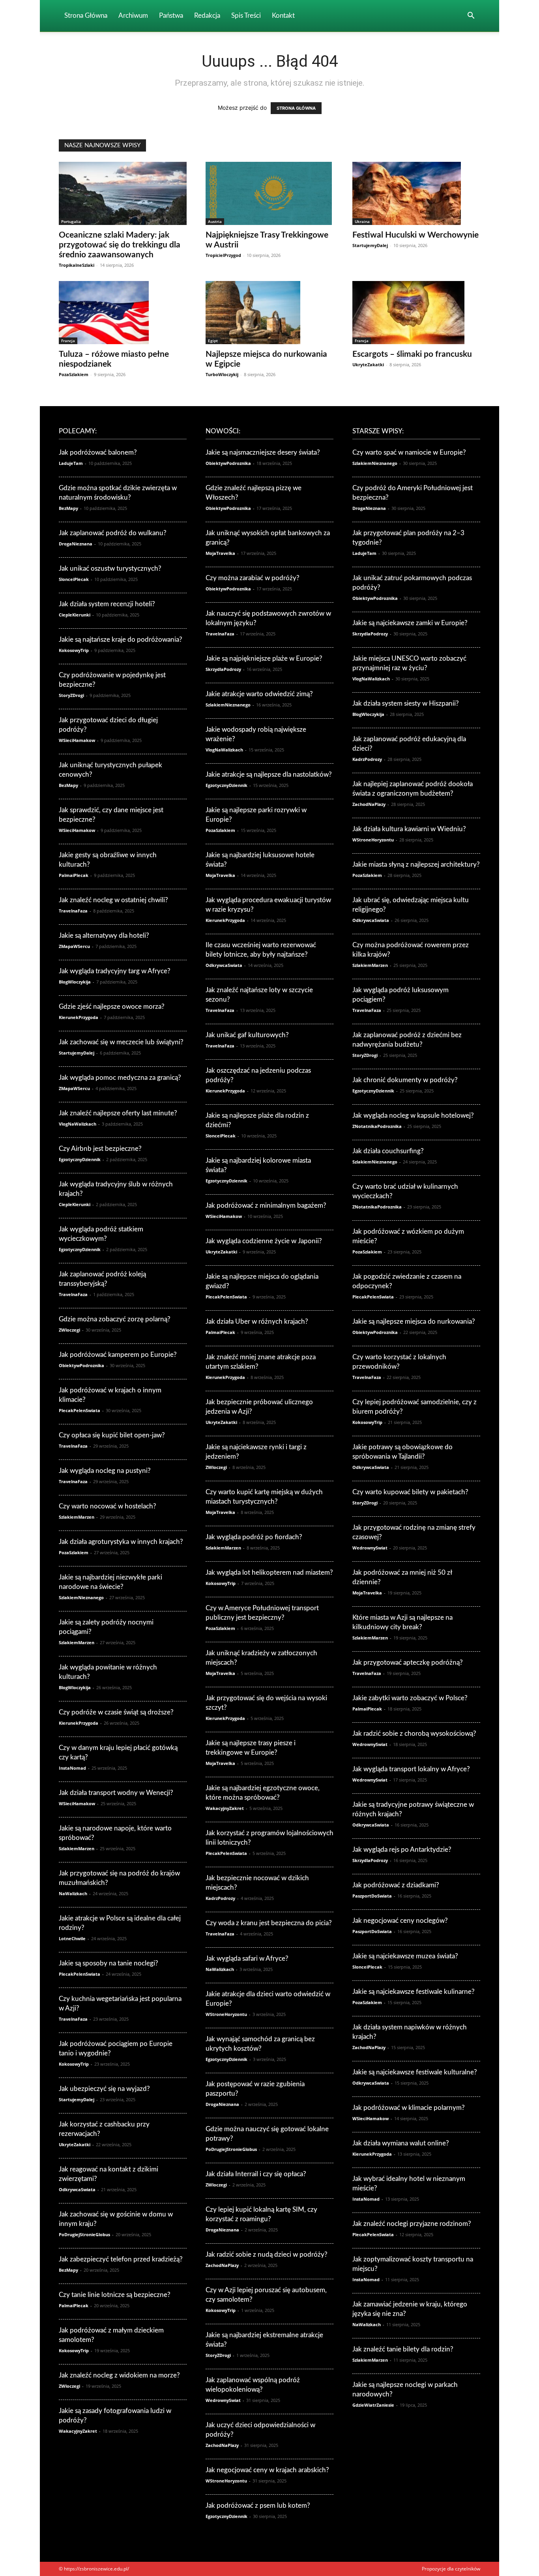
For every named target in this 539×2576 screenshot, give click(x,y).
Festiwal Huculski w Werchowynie (415, 235)
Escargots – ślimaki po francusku (412, 354)
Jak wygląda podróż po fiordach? (254, 1537)
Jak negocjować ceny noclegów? (400, 1921)
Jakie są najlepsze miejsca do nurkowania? (414, 1322)
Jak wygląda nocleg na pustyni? (105, 1471)
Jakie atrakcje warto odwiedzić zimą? (259, 694)
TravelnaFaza (73, 911)
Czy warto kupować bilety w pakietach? (410, 1492)
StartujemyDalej (370, 245)
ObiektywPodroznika (81, 1365)
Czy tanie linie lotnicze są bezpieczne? (115, 2295)
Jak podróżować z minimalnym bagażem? (266, 1206)
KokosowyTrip (74, 650)
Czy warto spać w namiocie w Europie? (409, 452)
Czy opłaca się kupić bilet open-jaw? (112, 1435)
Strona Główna (86, 16)
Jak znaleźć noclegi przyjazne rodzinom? (412, 2224)
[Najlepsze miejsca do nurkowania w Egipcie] (269, 313)
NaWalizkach (73, 1893)
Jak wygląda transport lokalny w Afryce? (411, 1769)
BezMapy (68, 508)
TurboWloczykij (222, 374)
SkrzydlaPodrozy (223, 669)
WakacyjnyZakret (78, 2431)
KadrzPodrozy (220, 1898)
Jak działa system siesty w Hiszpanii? (406, 703)
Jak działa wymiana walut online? (401, 2143)
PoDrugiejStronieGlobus (84, 2234)
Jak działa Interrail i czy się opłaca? (256, 2174)
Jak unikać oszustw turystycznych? (110, 569)
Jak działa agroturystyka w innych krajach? (121, 1542)
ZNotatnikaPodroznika (377, 1126)
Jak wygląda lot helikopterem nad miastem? (269, 1573)
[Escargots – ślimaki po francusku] (416, 313)
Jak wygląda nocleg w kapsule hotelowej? (413, 1116)
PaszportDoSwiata (372, 1896)
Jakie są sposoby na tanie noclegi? (109, 1963)
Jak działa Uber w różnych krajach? (257, 1322)
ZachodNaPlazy (222, 2265)
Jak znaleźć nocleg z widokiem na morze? (119, 2375)
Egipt (213, 341)
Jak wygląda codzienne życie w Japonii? (264, 1241)
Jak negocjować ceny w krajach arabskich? (267, 2470)
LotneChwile (72, 1938)
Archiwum (133, 16)
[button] (471, 16)
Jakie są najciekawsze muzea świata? (405, 1956)
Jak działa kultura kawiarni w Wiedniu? (409, 829)
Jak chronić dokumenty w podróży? (405, 1080)
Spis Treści (246, 16)
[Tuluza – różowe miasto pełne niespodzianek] (123, 313)
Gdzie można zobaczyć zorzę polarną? (115, 1319)
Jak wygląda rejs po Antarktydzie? (402, 1850)
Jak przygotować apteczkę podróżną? (408, 1663)
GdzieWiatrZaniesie (373, 2405)
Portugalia (71, 221)
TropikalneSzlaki (77, 265)
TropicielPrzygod (223, 255)
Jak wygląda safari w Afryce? (247, 1959)
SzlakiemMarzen (77, 1517)
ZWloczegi (69, 1330)
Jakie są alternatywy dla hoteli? (104, 936)
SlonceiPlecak (74, 579)
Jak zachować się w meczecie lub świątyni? (121, 1042)
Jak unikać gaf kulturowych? (247, 1035)
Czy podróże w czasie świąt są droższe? (116, 1712)
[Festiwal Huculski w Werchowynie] (416, 193)
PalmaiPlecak (74, 875)
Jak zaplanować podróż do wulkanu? (113, 533)
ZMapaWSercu (74, 946)
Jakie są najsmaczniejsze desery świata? (263, 452)
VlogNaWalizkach (78, 1124)
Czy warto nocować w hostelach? (108, 1506)
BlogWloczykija (75, 982)
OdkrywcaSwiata (77, 2189)
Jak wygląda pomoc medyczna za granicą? (120, 1078)
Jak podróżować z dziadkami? (396, 1885)
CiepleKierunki (75, 615)
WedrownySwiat (223, 2400)
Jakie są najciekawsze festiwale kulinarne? (414, 1992)
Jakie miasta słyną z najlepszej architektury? (416, 865)
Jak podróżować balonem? (98, 452)
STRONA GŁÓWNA (296, 108)
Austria (215, 221)
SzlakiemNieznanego (81, 1597)
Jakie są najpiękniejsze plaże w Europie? (264, 659)
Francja (68, 341)
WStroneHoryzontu (226, 2014)
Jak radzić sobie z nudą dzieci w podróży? (267, 2255)
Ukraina (362, 221)
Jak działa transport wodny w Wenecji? (116, 1793)
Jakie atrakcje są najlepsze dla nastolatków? (269, 775)
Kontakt (283, 16)
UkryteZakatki (368, 364)
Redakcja (207, 16)
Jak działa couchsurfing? (388, 1151)
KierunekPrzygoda (79, 1017)
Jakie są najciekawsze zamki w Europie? (410, 623)
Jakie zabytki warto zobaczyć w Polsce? (410, 1698)
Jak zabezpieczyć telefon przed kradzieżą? (121, 2259)
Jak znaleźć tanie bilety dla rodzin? (403, 2349)
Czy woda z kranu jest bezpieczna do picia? (269, 1923)
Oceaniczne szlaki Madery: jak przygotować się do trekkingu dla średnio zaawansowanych (120, 245)
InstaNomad (72, 1768)
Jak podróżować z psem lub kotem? (258, 2506)
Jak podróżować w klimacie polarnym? (409, 2108)
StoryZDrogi (71, 695)
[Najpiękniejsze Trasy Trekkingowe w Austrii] (269, 193)
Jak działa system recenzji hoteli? (107, 604)
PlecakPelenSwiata (80, 1410)
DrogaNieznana (76, 544)
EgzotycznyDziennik (80, 1159)
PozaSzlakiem (74, 374)
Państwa (171, 16)
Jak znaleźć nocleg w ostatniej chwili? (113, 900)
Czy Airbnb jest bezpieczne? (100, 1149)
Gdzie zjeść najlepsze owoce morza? (112, 1007)
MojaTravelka (220, 553)
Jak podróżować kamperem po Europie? (118, 1355)
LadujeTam (71, 463)
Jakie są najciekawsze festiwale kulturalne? (415, 2072)
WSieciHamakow (77, 740)
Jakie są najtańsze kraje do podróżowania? (121, 640)
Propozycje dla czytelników (451, 2569)
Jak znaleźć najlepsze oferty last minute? (118, 1113)
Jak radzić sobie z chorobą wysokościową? (414, 1734)
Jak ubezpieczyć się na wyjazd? (104, 2089)
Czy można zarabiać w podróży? (253, 578)
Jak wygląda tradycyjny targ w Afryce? (115, 971)
